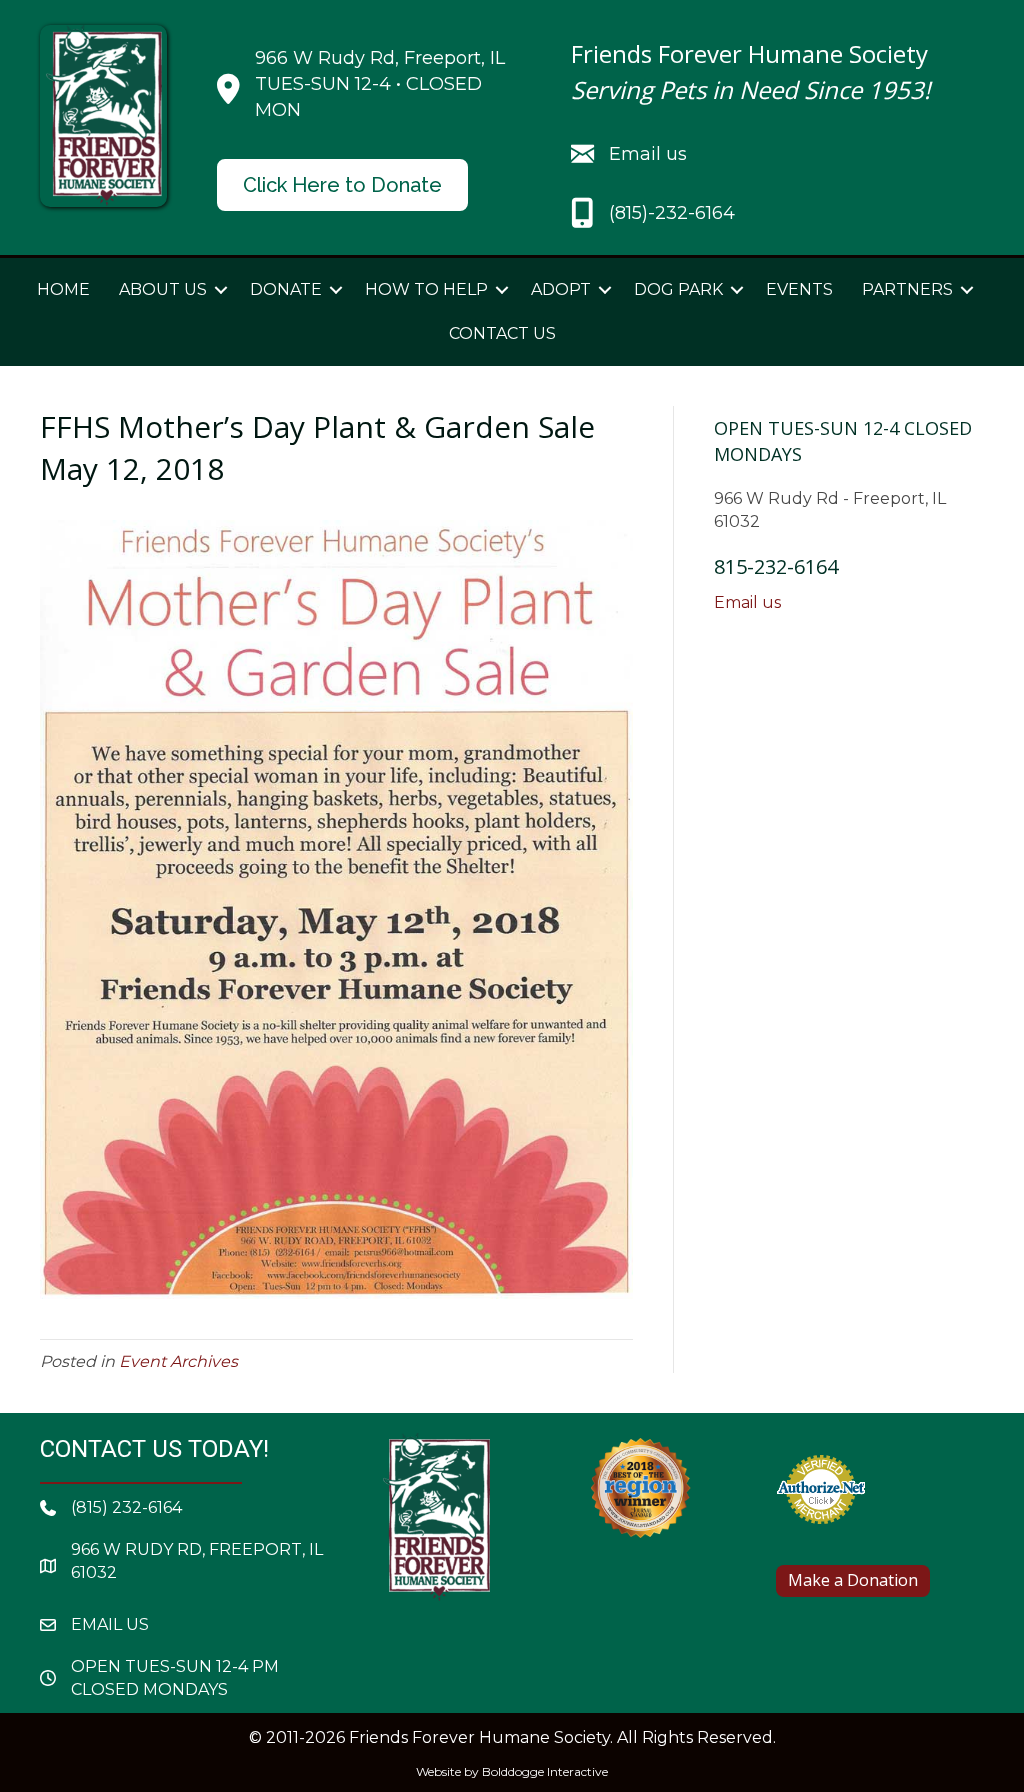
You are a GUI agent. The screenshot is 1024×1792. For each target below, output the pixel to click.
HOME (63, 289)
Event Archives (178, 1361)
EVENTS (799, 289)
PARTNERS (907, 289)
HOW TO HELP (426, 289)
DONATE (286, 289)
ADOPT (561, 289)
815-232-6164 (776, 566)
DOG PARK (678, 289)
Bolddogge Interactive (545, 1771)
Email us (747, 602)
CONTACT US (502, 333)
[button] (221, 290)
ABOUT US (163, 289)
